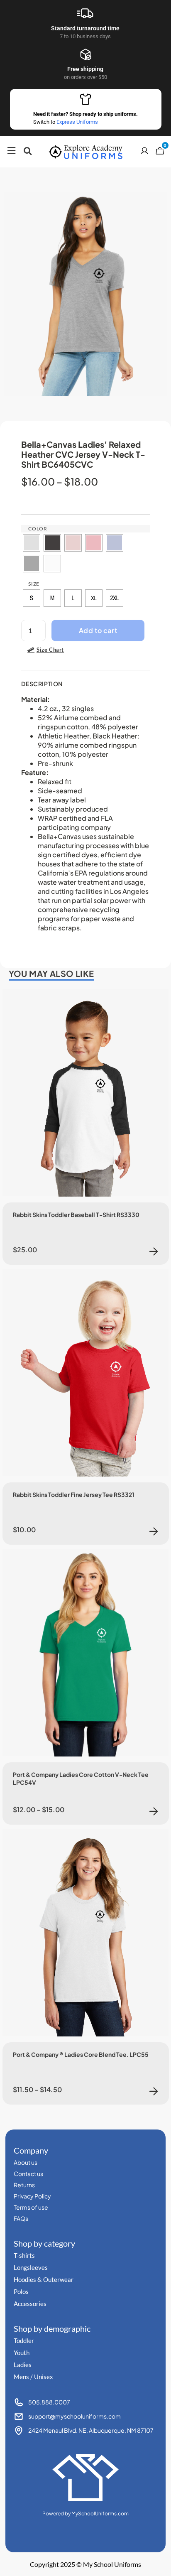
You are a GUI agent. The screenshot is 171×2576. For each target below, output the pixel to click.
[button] (28, 151)
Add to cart (98, 630)
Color (38, 529)
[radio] (32, 543)
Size (34, 584)
